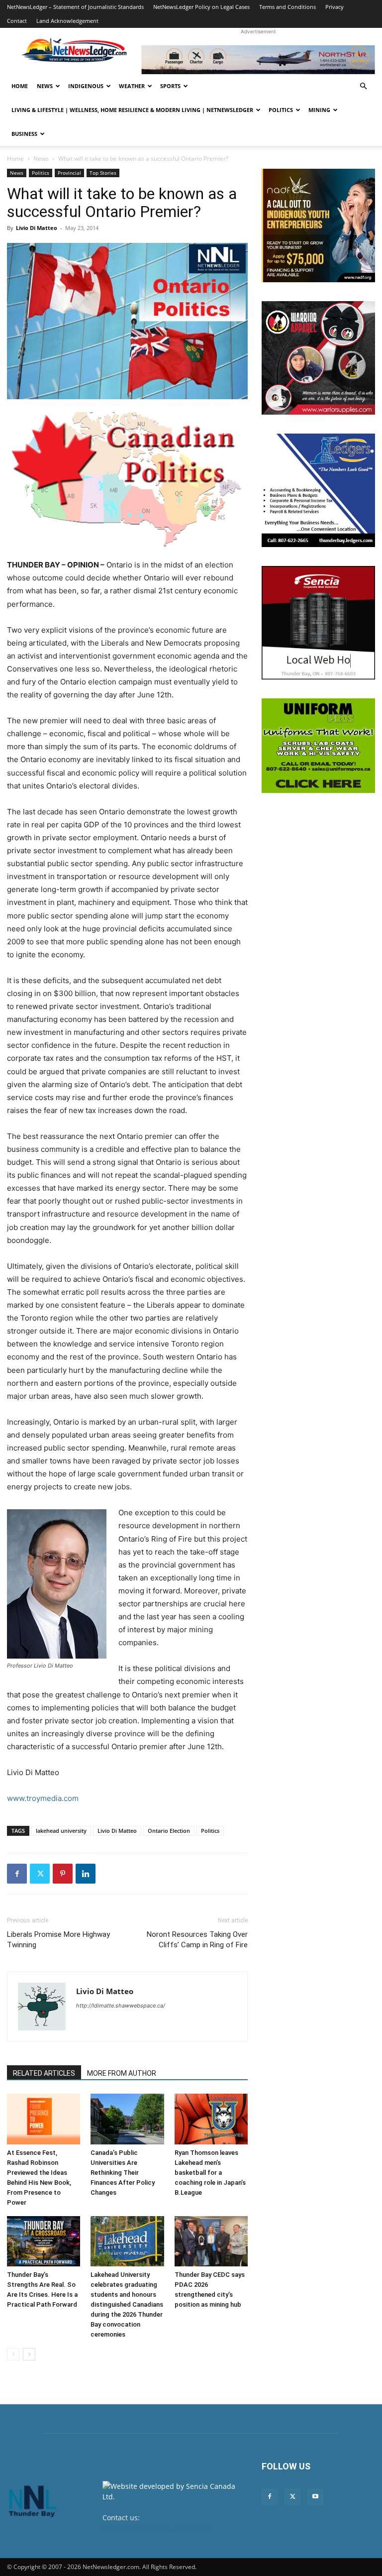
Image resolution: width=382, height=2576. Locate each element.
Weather (132, 86)
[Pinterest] (63, 1874)
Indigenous (86, 86)
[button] (363, 86)
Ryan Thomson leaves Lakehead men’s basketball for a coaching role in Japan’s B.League (210, 2173)
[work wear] (318, 358)
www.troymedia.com (43, 1798)
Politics (281, 110)
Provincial (69, 173)
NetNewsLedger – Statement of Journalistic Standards (75, 7)
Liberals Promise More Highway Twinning (58, 1940)
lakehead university (61, 1831)
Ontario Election (169, 1831)
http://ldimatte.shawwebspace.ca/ (121, 2006)
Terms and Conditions (287, 7)
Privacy (334, 7)
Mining (319, 110)
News (45, 86)
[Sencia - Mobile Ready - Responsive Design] (318, 623)
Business (24, 134)
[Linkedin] (86, 1874)
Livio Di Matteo (37, 228)
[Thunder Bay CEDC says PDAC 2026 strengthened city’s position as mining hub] (211, 2241)
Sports (170, 86)
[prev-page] (13, 2354)
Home (20, 86)
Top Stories (103, 173)
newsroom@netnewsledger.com (156, 2528)
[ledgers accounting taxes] (318, 490)
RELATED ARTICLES (44, 2073)
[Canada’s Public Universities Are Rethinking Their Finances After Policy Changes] (127, 2119)
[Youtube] (315, 2497)
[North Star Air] (258, 60)
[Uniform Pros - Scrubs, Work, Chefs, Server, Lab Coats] (318, 746)
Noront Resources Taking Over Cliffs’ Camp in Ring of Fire (197, 1940)
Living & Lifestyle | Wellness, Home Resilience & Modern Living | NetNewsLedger (132, 110)
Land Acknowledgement (67, 21)
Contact (17, 21)
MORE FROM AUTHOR (122, 2073)
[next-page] (29, 2354)
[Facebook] (17, 1874)
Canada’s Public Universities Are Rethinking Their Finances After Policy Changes (123, 2173)
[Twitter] (40, 1874)
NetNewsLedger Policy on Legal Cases (201, 7)
